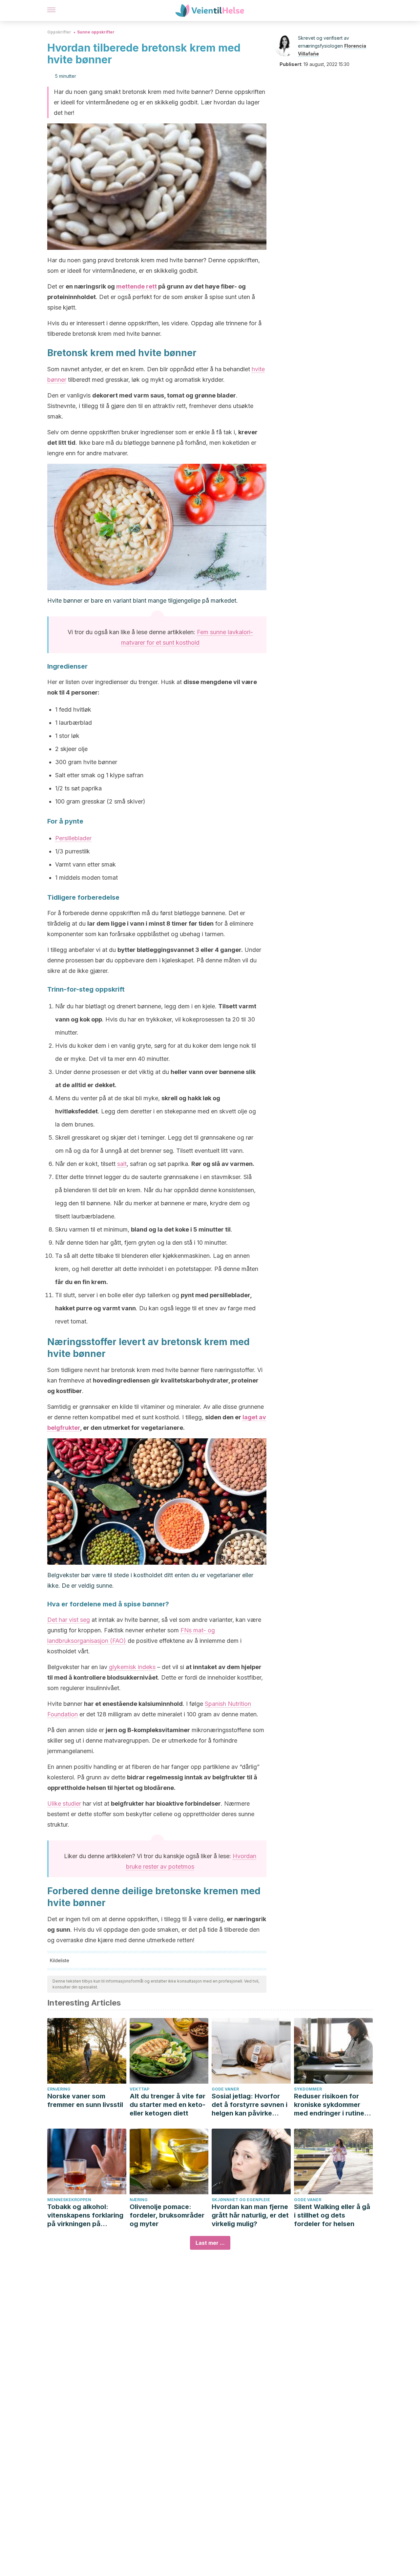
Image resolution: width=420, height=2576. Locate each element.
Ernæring (59, 2089)
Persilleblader (73, 838)
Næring (139, 2200)
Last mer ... (210, 2243)
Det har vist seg (69, 1620)
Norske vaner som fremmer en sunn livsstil (85, 2100)
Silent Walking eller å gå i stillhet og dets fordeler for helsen (332, 2215)
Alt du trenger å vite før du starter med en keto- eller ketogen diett (168, 2105)
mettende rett (136, 286)
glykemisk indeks (132, 1667)
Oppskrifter (59, 32)
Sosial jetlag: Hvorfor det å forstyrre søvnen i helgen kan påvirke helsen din (250, 2105)
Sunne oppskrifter (96, 32)
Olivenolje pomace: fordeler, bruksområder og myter (167, 2215)
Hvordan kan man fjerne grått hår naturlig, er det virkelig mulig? (250, 2215)
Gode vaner (225, 2089)
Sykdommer (308, 2089)
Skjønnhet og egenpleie (241, 2200)
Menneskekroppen (69, 2200)
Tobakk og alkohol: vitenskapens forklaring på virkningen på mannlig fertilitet (85, 2215)
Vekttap (139, 2089)
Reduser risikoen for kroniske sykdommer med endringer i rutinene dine (333, 2105)
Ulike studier (64, 1803)
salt (122, 1164)
